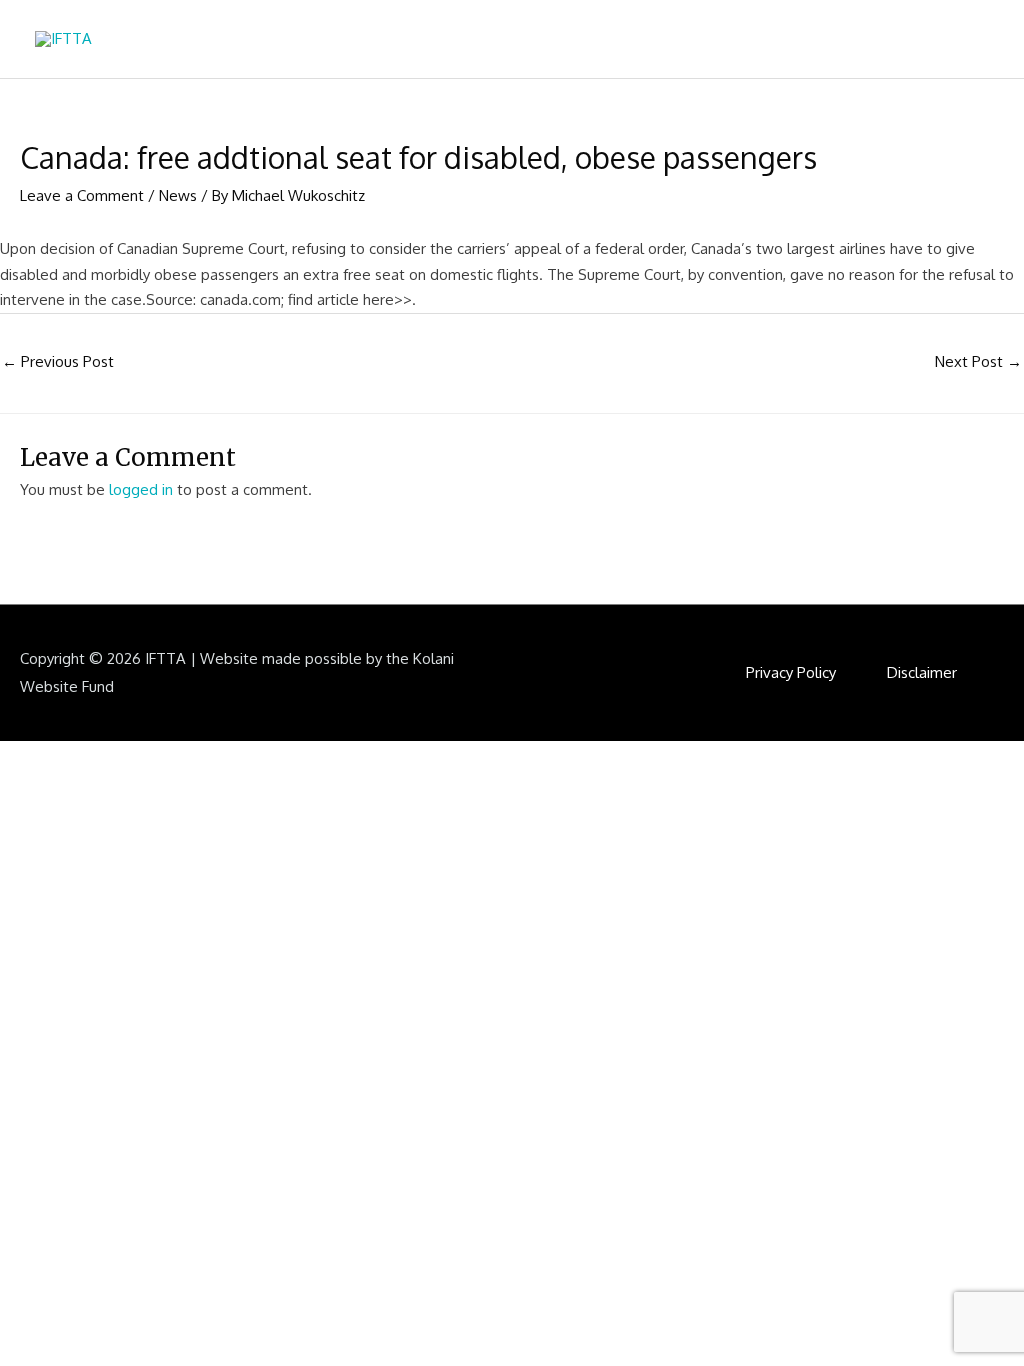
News (178, 195)
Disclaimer (922, 672)
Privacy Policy (791, 672)
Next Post (978, 361)
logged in (141, 489)
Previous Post (58, 361)
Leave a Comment (82, 195)
